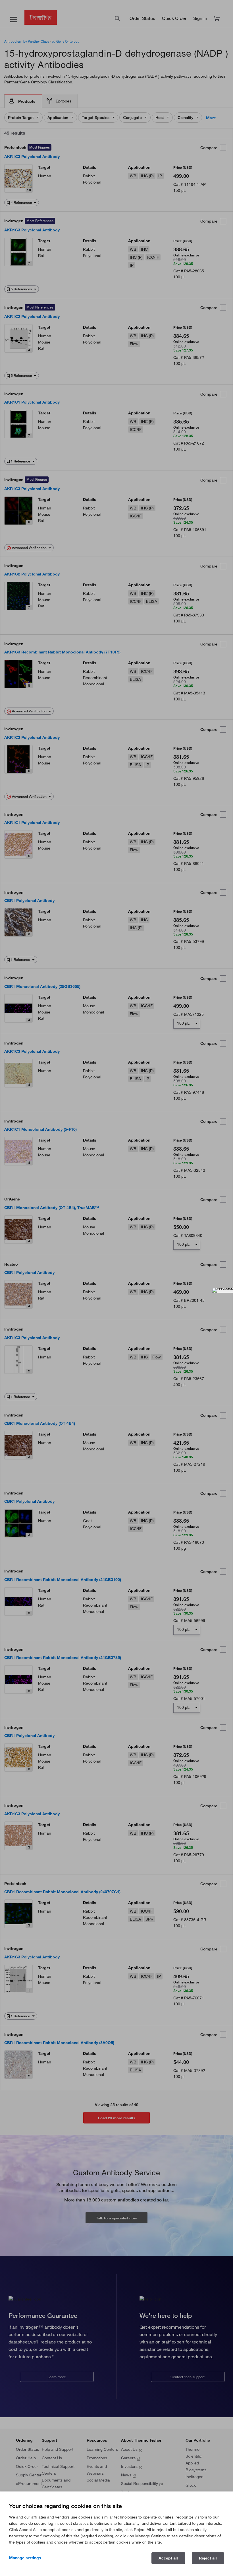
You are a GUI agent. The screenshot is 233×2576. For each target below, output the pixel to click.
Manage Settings (25, 2558)
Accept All (168, 2558)
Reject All (208, 2558)
